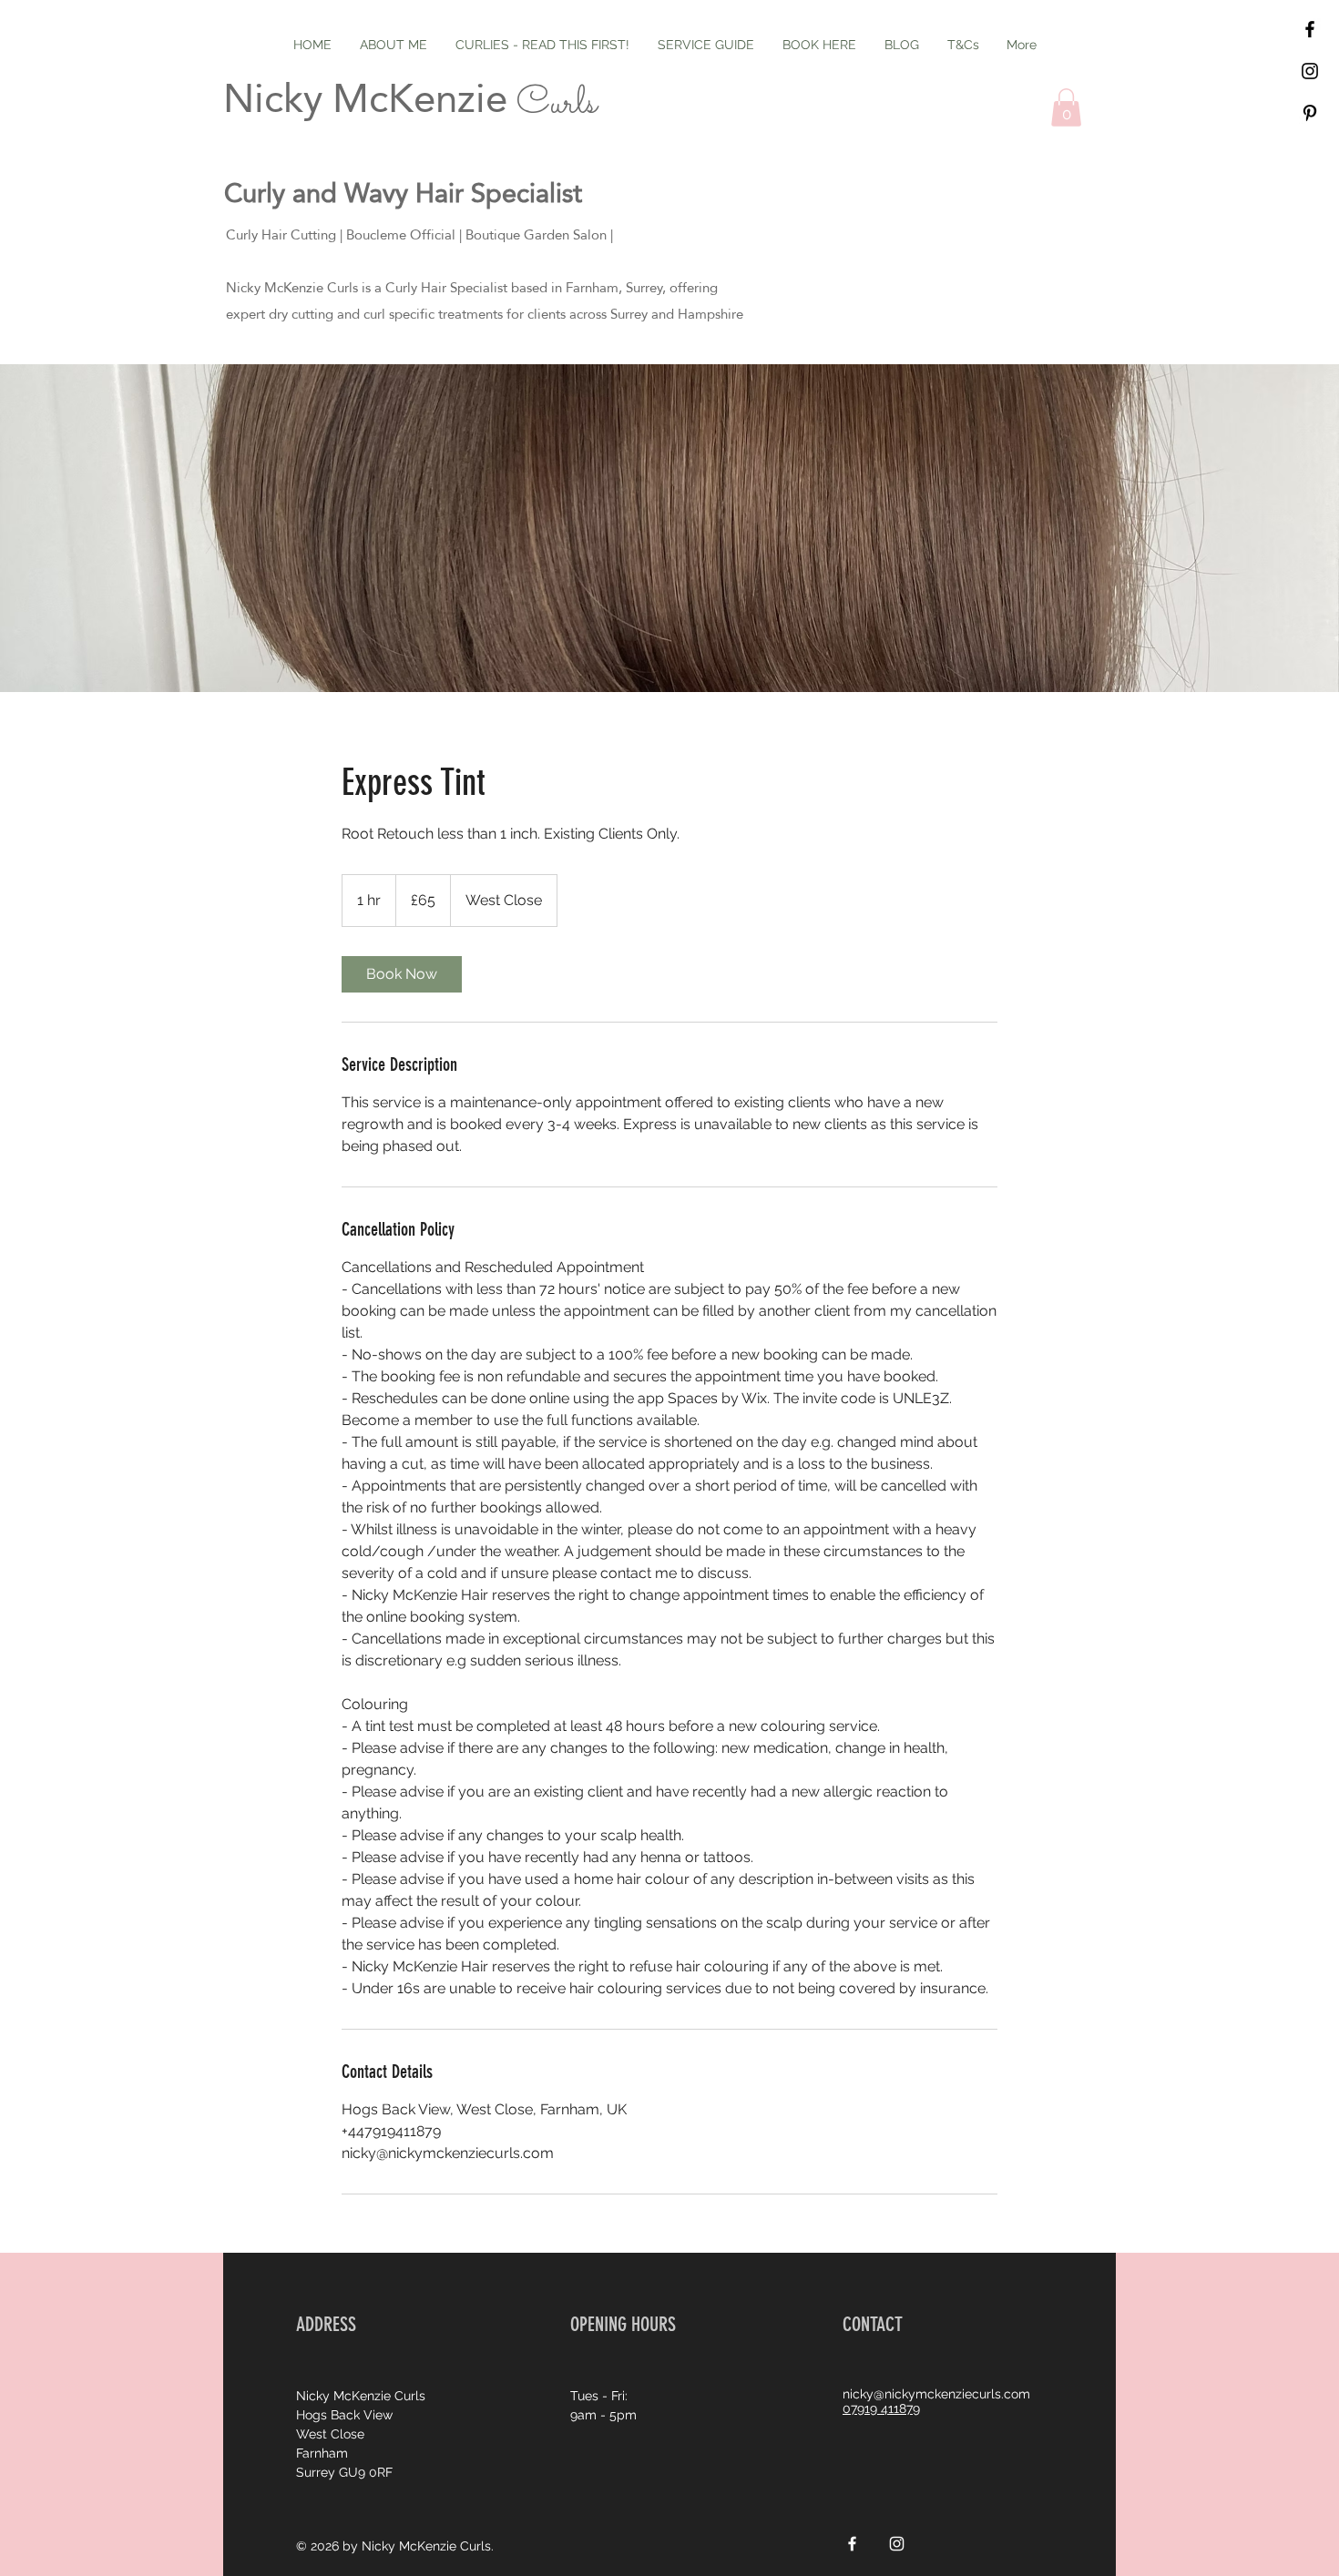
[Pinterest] (1310, 113)
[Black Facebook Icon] (1310, 29)
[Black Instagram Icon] (1310, 71)
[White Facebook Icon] (852, 2544)
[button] (1066, 107)
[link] (402, 974)
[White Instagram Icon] (897, 2544)
